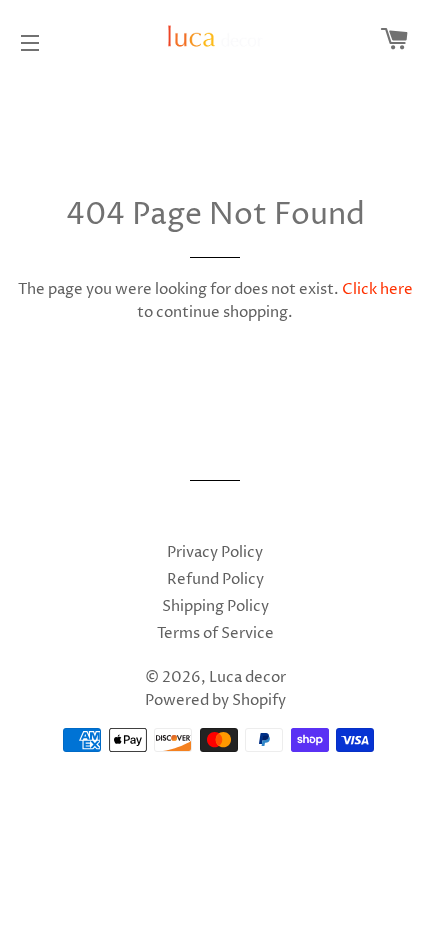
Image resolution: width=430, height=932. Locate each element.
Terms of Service (215, 633)
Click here (377, 289)
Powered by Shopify (215, 700)
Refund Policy (215, 579)
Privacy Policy (215, 552)
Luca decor (247, 677)
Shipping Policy (215, 606)
